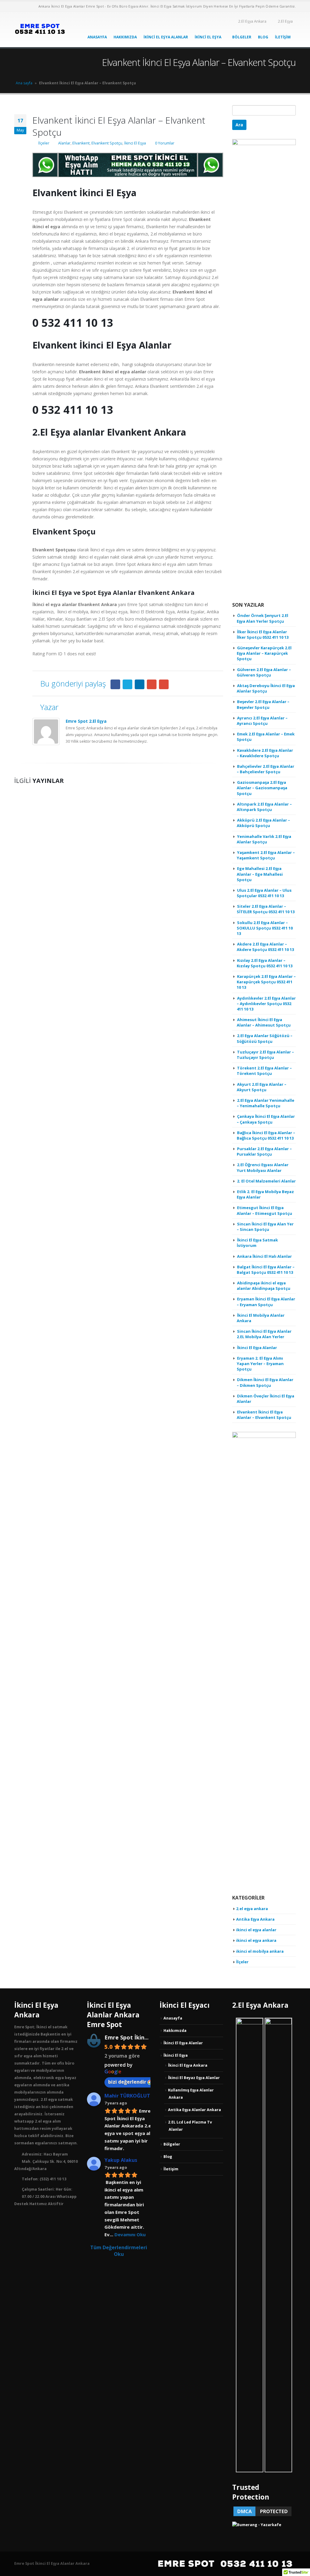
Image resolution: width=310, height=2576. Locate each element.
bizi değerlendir (127, 2082)
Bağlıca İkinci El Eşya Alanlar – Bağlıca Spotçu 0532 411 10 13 (266, 1135)
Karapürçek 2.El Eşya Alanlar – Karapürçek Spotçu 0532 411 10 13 (266, 982)
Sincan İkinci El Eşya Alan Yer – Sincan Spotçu (265, 1227)
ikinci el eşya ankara (256, 1940)
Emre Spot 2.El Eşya (86, 721)
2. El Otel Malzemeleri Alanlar (266, 1181)
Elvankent (81, 143)
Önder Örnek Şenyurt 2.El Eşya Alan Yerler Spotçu (262, 618)
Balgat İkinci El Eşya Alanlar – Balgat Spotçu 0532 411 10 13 (266, 1270)
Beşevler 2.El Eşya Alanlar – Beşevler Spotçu (263, 704)
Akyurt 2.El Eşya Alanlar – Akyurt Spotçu (262, 1087)
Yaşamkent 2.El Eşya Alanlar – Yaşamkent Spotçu (266, 855)
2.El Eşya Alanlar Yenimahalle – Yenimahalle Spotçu (265, 1103)
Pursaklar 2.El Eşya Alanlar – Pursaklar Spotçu (264, 1151)
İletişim (283, 37)
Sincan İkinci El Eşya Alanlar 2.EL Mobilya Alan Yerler (264, 1334)
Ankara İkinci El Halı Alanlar (264, 1256)
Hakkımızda (125, 37)
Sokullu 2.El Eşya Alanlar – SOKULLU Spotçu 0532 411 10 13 (265, 928)
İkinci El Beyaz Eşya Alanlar (194, 2078)
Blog (263, 37)
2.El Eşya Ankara (252, 21)
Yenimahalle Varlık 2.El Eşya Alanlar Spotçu (264, 839)
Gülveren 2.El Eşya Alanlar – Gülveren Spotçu (264, 672)
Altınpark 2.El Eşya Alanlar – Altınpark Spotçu (264, 807)
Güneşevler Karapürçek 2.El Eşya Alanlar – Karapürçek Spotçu (264, 653)
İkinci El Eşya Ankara (188, 2065)
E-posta (164, 684)
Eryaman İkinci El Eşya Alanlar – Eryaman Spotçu (266, 1302)
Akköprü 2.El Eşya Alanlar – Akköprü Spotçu (263, 823)
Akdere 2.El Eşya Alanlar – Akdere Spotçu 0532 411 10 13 (265, 947)
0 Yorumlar (165, 143)
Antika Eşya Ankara (255, 1919)
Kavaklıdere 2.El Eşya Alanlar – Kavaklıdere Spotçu (265, 753)
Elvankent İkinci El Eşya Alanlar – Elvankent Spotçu (264, 1415)
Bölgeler (242, 37)
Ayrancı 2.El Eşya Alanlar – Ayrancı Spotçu (262, 721)
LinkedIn (140, 684)
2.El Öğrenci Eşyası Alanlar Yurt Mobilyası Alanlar (263, 1167)
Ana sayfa (24, 83)
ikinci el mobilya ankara (260, 1951)
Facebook (115, 684)
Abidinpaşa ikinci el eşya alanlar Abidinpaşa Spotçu (264, 1286)
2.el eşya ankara (252, 1909)
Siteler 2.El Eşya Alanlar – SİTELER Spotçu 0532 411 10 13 (266, 909)
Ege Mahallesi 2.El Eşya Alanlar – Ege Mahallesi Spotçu (260, 874)
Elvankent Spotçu (107, 143)
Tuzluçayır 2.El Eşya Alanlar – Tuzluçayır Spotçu (265, 1055)
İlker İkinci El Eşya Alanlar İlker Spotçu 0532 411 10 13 (263, 634)
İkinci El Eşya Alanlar (166, 37)
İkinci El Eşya (208, 37)
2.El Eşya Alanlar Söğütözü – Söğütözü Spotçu (265, 1038)
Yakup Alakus (121, 2160)
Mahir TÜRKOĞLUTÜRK (132, 2096)
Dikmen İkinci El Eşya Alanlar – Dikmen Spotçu (265, 1382)
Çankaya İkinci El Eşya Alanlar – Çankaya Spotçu (266, 1119)
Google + (152, 684)
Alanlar (64, 143)
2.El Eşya (285, 21)
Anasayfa (97, 37)
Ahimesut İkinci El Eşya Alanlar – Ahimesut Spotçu (264, 1022)
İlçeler (44, 143)
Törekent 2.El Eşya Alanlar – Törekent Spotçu (264, 1071)
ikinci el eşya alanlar (256, 1930)
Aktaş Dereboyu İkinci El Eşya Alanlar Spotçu (266, 688)
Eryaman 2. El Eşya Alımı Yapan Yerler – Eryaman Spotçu (260, 1364)
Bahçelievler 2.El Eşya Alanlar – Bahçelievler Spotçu (265, 769)
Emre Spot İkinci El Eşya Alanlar (147, 2037)
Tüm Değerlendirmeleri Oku (119, 2251)
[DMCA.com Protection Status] (262, 2511)
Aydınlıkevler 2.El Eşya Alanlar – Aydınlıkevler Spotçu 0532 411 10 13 (266, 1004)
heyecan (127, 684)
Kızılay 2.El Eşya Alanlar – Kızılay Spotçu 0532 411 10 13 (265, 963)
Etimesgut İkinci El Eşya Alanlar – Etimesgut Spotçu (264, 1210)
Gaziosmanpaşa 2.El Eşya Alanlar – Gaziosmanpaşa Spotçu (262, 788)
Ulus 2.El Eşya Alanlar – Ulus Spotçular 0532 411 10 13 (264, 893)
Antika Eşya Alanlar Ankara (195, 2110)
